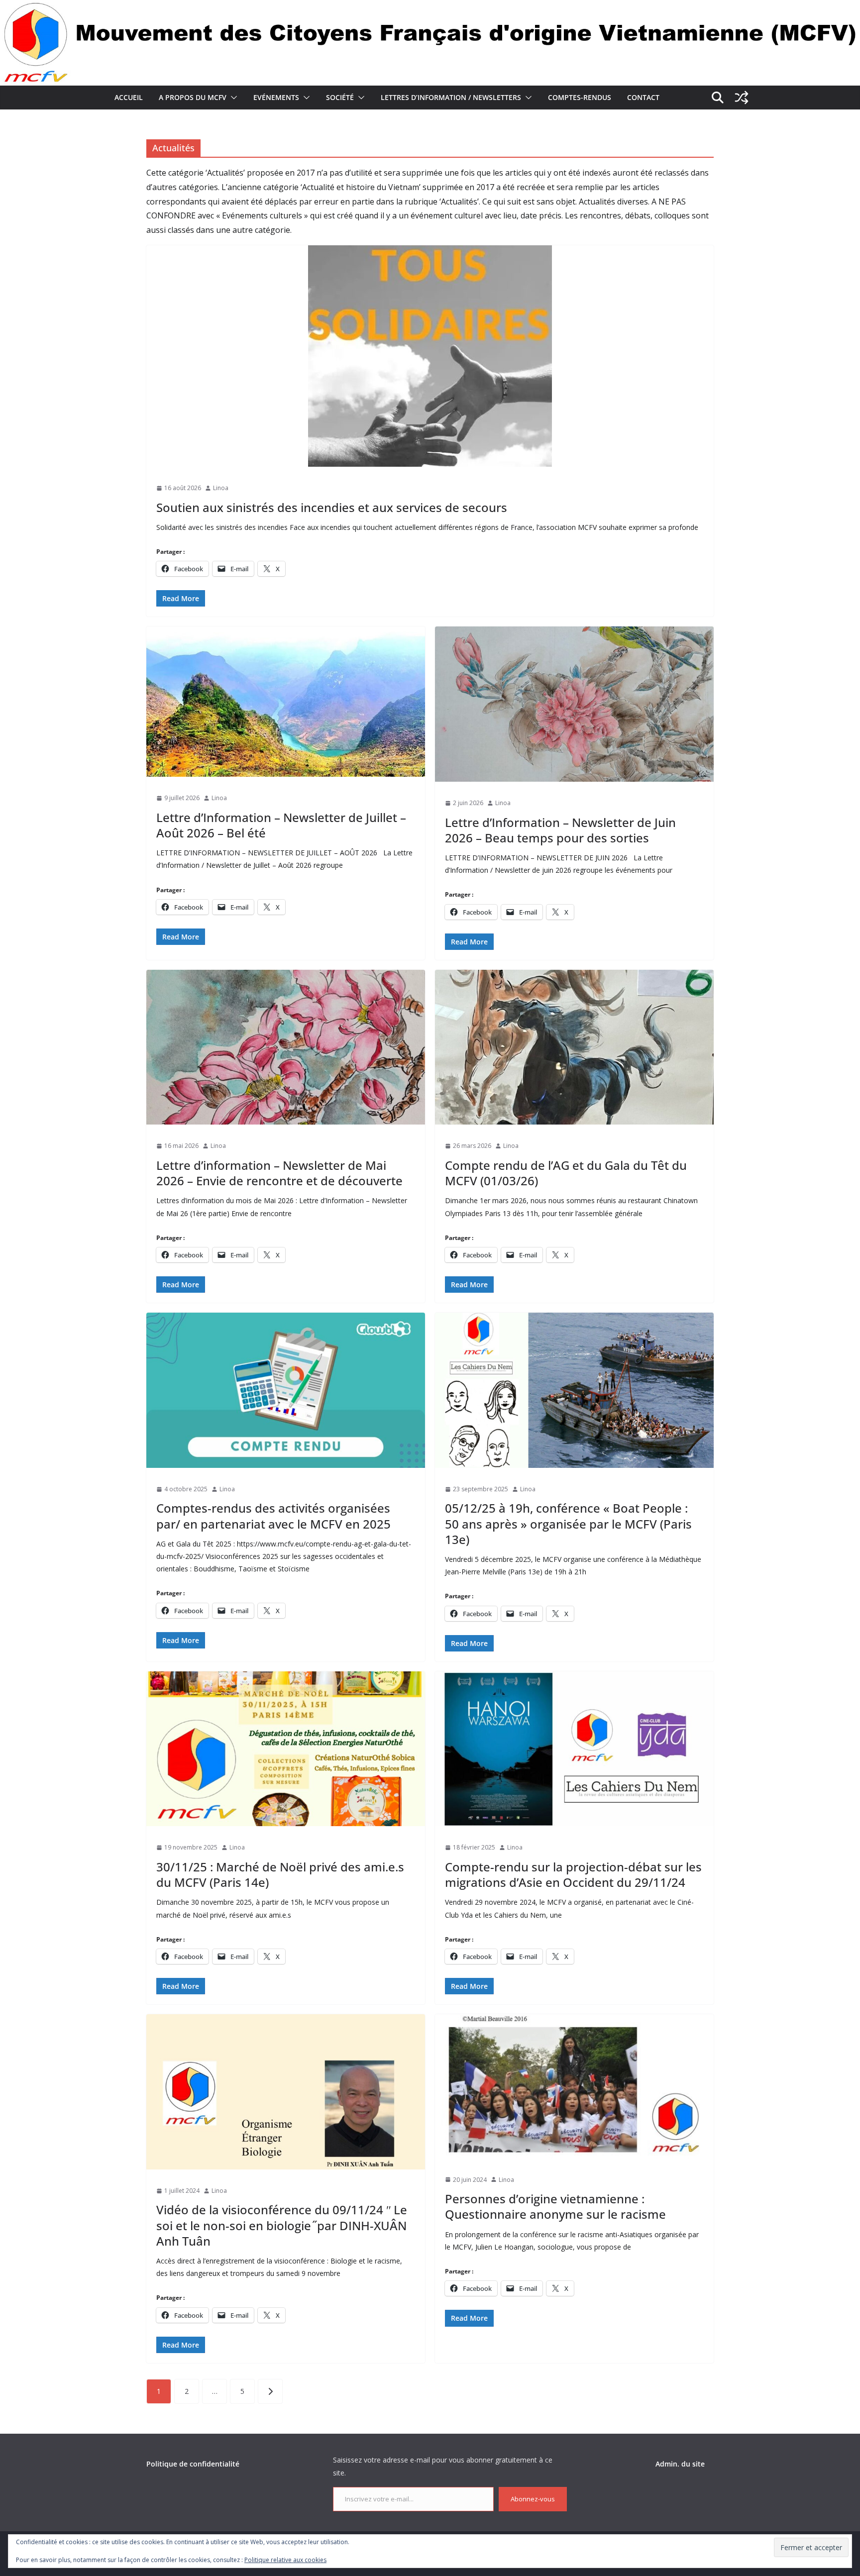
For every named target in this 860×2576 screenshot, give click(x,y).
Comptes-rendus (580, 97)
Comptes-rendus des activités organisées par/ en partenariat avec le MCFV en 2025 (273, 1516)
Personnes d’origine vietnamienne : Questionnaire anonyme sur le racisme (555, 2206)
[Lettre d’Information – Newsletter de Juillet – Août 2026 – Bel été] (286, 702)
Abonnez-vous (533, 2499)
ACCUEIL (129, 97)
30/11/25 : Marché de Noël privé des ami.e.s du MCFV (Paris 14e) (280, 1874)
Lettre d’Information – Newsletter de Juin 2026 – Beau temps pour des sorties (560, 830)
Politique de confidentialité (193, 2464)
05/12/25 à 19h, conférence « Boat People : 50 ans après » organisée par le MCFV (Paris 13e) (568, 1523)
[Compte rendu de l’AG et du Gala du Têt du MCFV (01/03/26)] (574, 1047)
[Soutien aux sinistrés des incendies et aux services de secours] (430, 356)
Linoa (221, 488)
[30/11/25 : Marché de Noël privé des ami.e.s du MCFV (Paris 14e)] (286, 1749)
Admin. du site (680, 2464)
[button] (232, 98)
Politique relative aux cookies (285, 2560)
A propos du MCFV (193, 97)
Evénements (276, 97)
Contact (643, 97)
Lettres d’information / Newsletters (451, 97)
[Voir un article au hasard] (742, 98)
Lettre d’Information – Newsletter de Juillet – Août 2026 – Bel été (281, 825)
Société (340, 97)
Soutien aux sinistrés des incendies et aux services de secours (332, 507)
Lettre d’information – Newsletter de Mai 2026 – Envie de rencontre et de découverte (279, 1173)
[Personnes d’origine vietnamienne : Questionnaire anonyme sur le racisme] (574, 2086)
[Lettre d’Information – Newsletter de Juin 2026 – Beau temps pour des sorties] (574, 704)
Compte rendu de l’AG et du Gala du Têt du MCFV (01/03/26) (566, 1173)
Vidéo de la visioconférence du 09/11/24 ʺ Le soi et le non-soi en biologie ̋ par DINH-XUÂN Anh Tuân (282, 2225)
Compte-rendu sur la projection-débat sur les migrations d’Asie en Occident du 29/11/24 (573, 1874)
